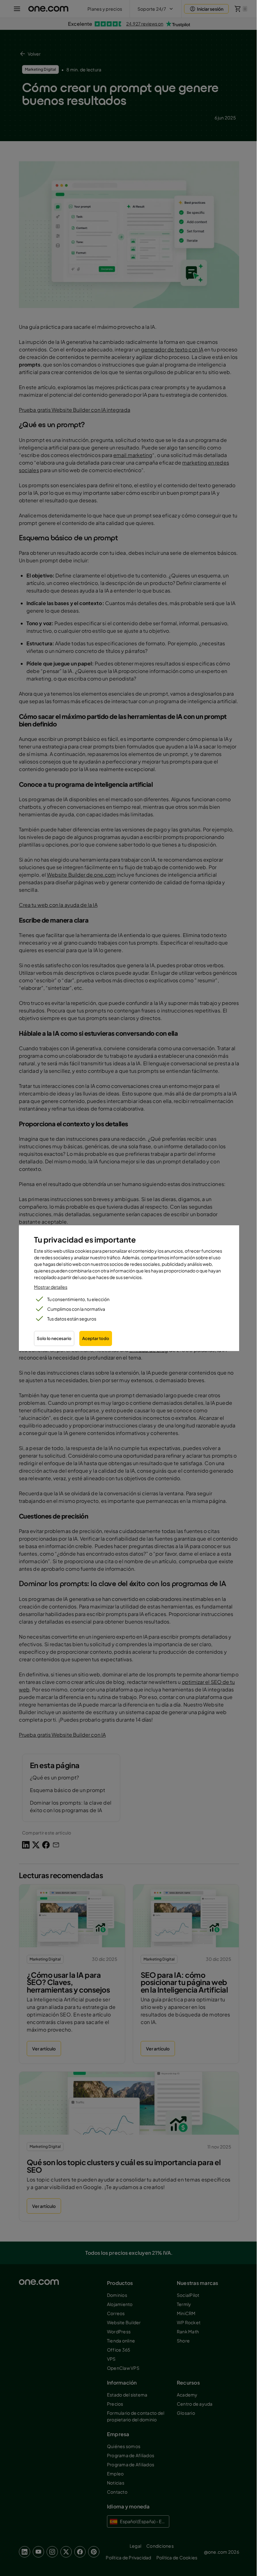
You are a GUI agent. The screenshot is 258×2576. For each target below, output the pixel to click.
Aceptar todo (96, 1338)
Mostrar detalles (51, 1287)
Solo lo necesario (54, 1338)
